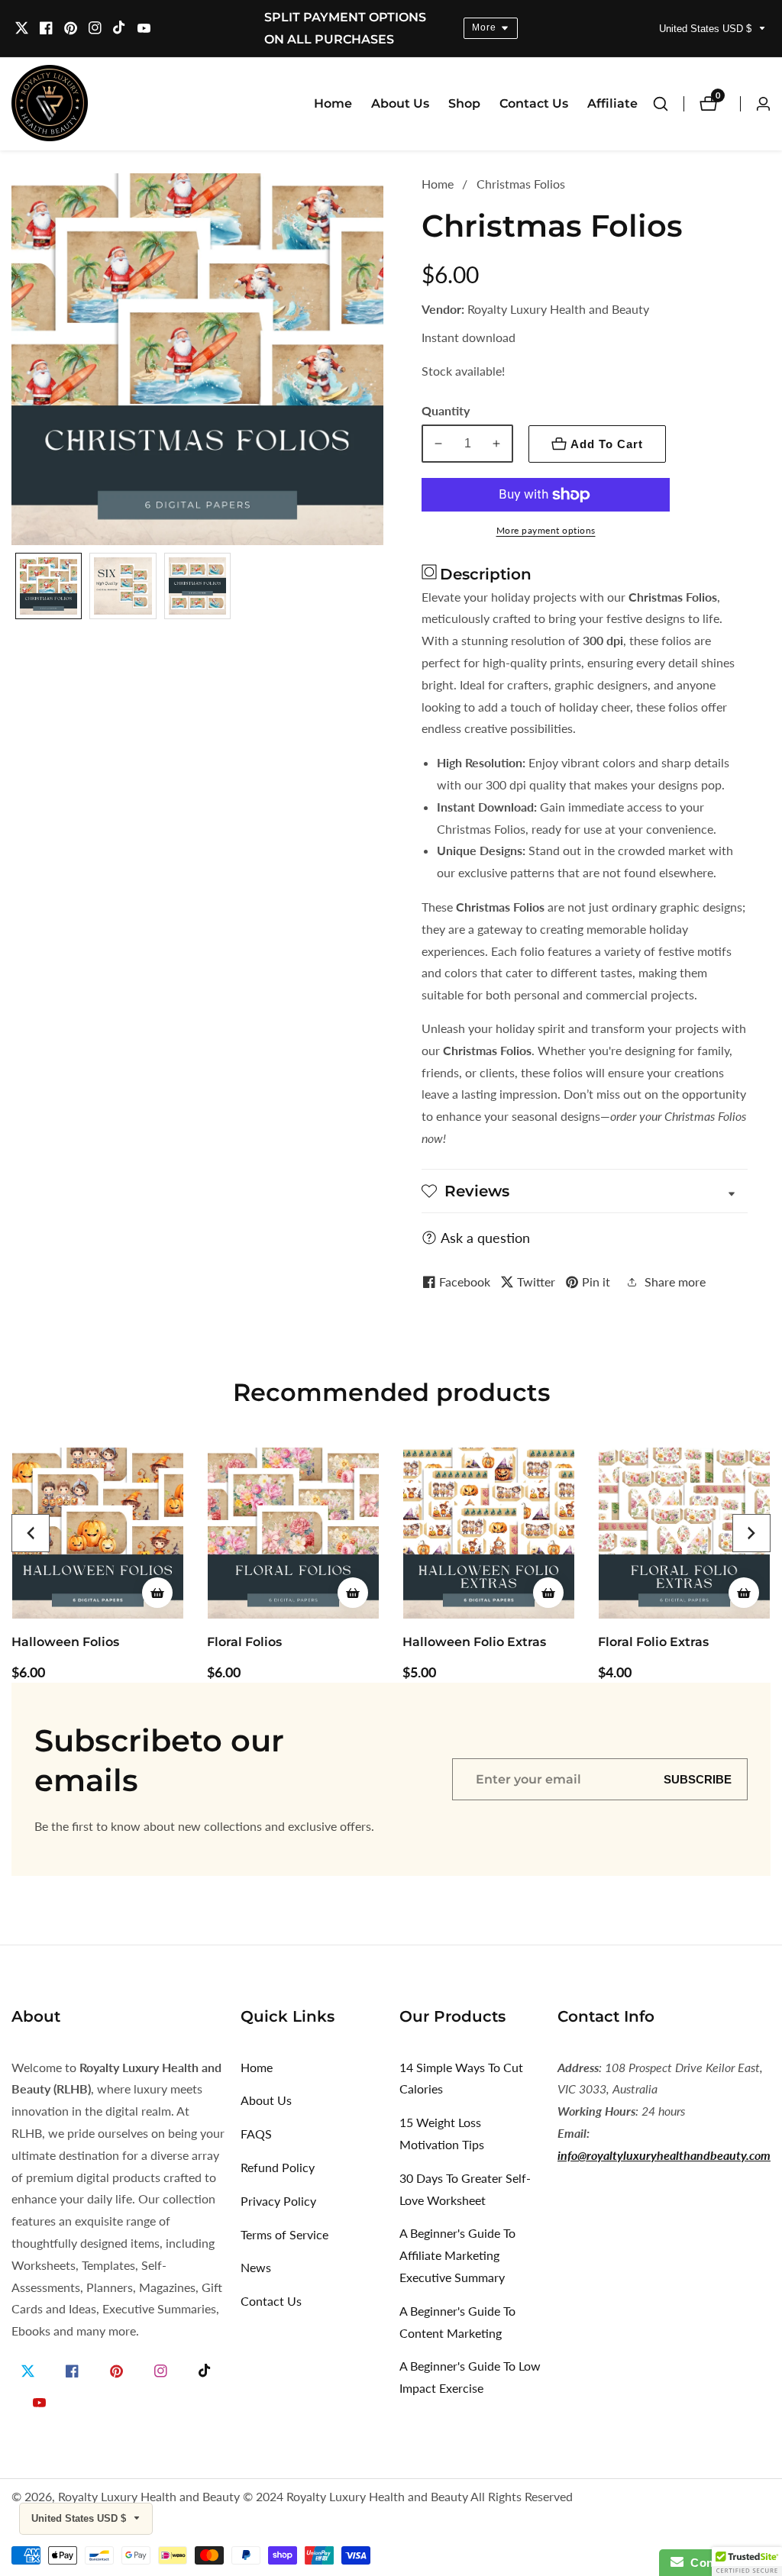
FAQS (256, 2134)
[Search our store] (668, 104)
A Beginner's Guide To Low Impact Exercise (470, 2377)
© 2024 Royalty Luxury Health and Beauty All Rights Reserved (408, 2497)
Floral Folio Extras (653, 1642)
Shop (464, 103)
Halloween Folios (65, 1642)
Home (333, 103)
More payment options (546, 530)
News (256, 2267)
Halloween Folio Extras (474, 1642)
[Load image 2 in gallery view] (123, 586)
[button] (31, 1533)
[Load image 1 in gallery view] (48, 586)
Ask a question (485, 1238)
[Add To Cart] (157, 1593)
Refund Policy (278, 2167)
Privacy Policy (278, 2201)
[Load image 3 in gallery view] (197, 586)
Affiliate (612, 103)
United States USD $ (707, 29)
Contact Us (534, 103)
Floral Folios (244, 1642)
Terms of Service (284, 2234)
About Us (400, 103)
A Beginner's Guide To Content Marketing (457, 2322)
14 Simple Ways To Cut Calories (461, 2078)
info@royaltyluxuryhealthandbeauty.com (664, 2155)
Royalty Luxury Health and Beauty (149, 2497)
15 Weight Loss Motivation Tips (442, 2133)
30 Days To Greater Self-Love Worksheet (465, 2189)
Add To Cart (607, 444)
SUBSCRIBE (698, 1779)
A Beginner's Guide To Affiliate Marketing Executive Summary (457, 2255)
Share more (675, 1282)
